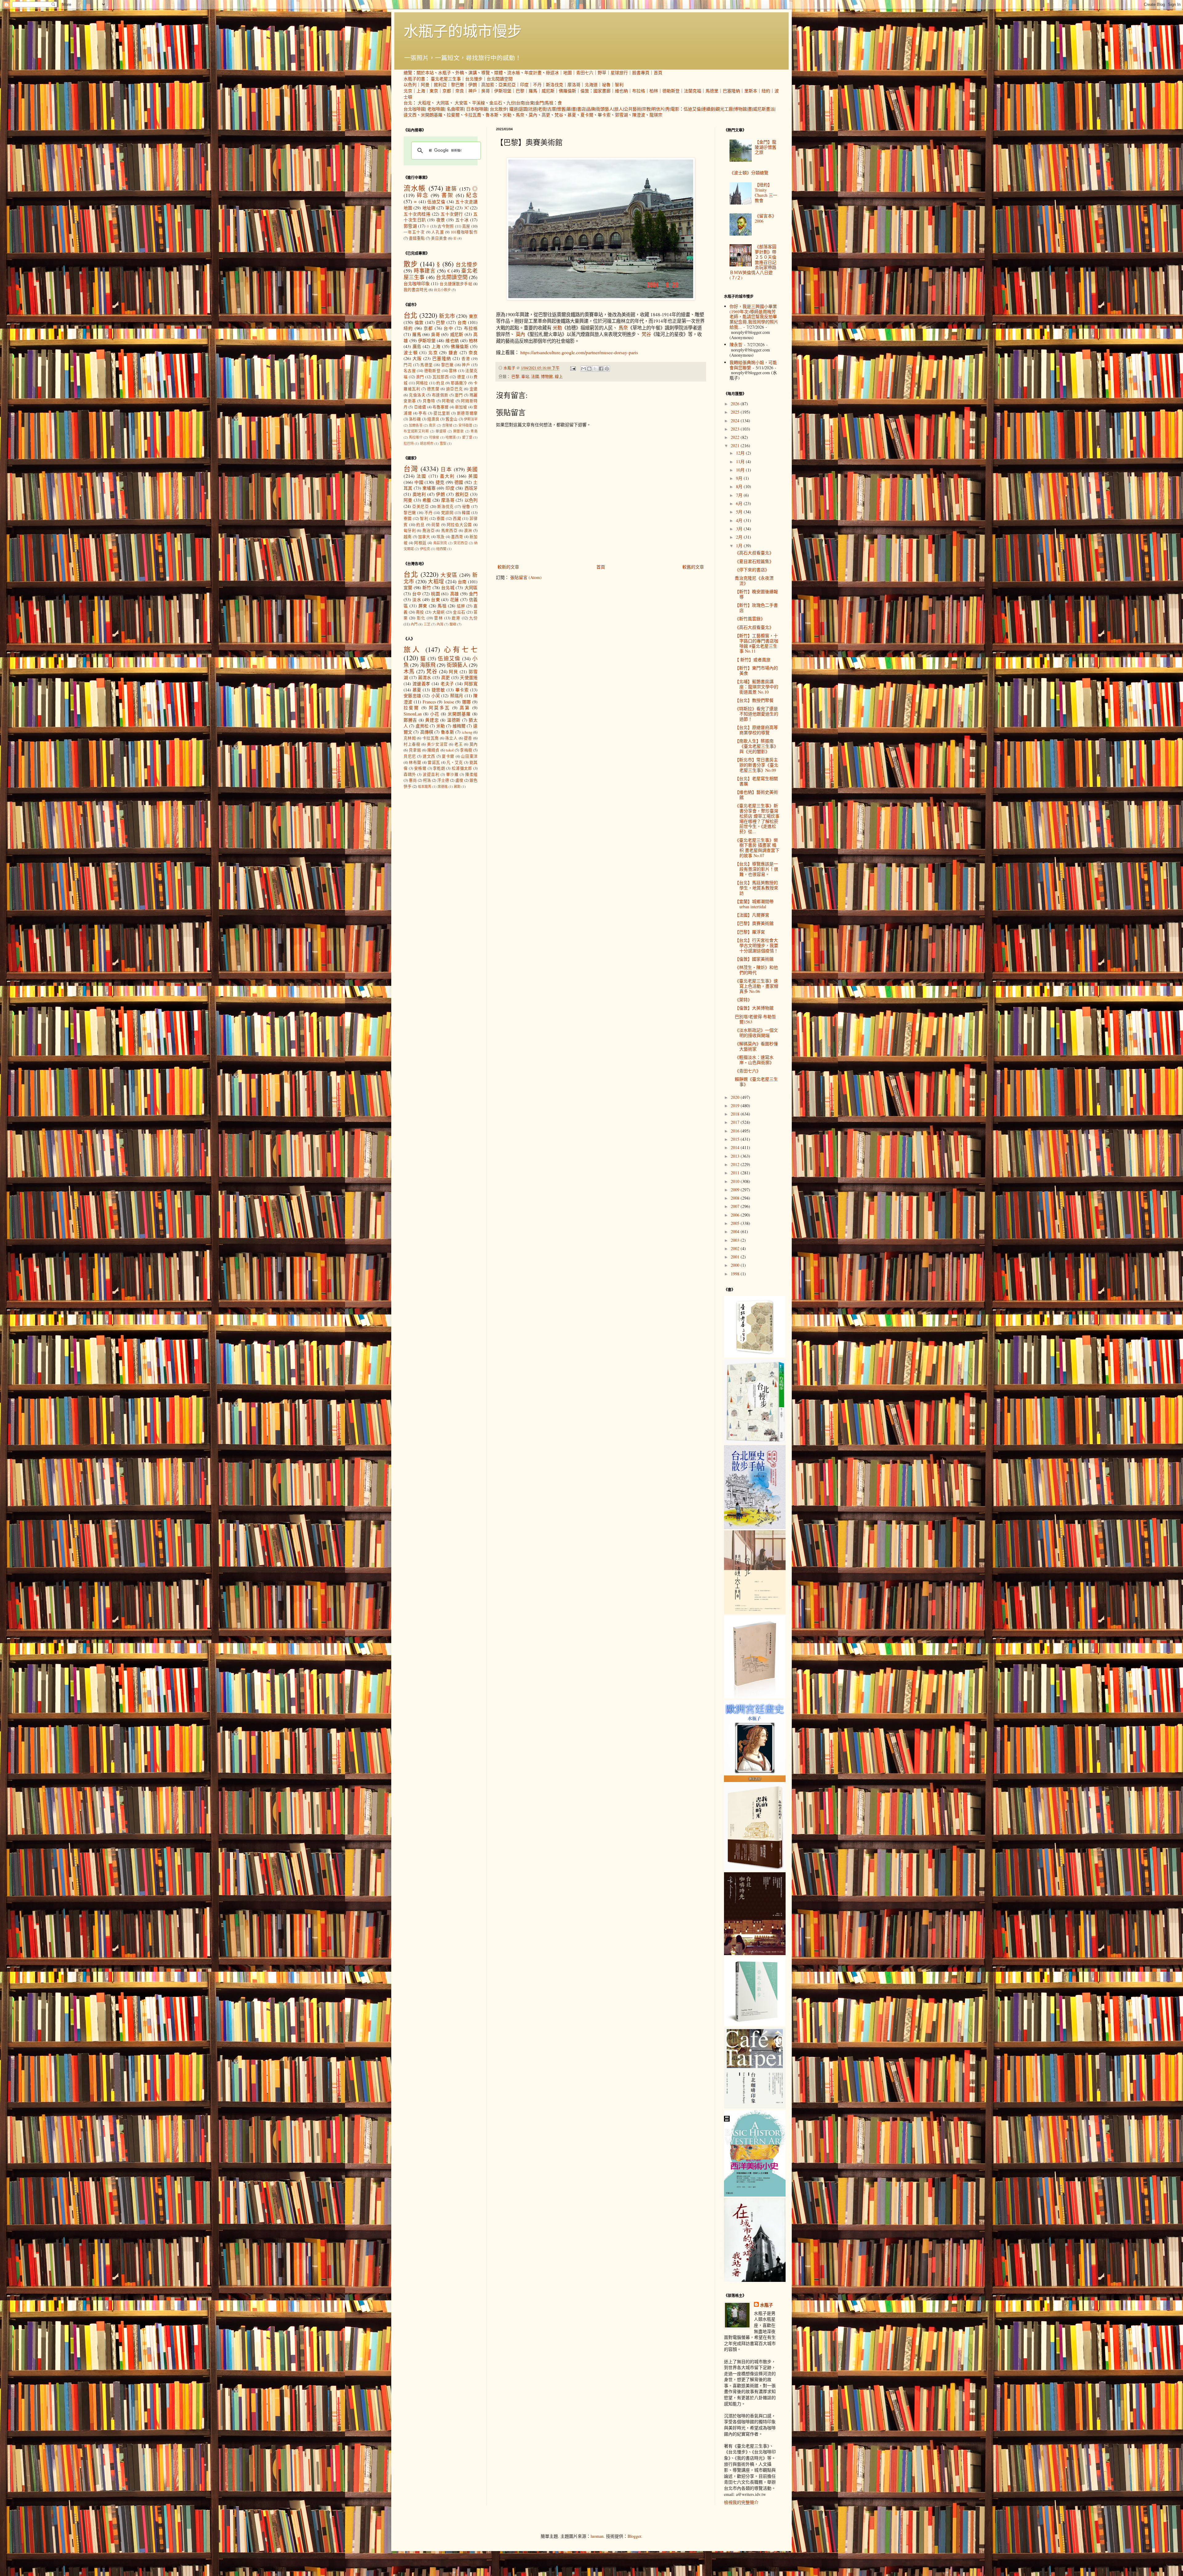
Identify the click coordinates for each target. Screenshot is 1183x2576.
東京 (434, 91)
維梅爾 (459, 726)
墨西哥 (457, 537)
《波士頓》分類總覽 (749, 173)
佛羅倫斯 (567, 91)
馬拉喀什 (416, 437)
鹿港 (456, 618)
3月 (740, 529)
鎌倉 (453, 352)
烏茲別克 (440, 543)
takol (450, 750)
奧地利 (419, 494)
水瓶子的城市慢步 (463, 30)
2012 (736, 1164)
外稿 (460, 73)
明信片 (658, 109)
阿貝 (453, 672)
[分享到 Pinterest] (607, 369)
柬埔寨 (429, 488)
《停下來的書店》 (752, 570)
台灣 (411, 468)
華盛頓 (441, 431)
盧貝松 (422, 726)
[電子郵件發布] (573, 368)
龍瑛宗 (656, 115)
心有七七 (461, 649)
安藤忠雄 (412, 696)
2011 (736, 1173)
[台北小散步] (755, 2024)
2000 (736, 1265)
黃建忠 (432, 720)
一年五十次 (414, 232)
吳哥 (486, 91)
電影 (675, 109)
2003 (736, 1240)
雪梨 (443, 443)
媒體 (498, 73)
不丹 (537, 85)
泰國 (441, 518)
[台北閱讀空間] (755, 1612)
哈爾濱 (451, 437)
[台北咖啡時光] (755, 1953)
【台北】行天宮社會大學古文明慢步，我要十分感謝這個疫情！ (756, 945)
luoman (597, 2536)
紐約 (766, 91)
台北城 (448, 587)
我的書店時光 (416, 290)
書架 (447, 195)
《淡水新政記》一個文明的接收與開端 (756, 1033)
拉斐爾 (453, 115)
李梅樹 (466, 750)
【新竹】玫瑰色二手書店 (756, 608)
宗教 (646, 109)
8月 (740, 486)
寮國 (408, 518)
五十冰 (462, 220)
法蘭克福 (693, 91)
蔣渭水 (425, 677)
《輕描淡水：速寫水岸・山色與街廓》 (754, 1060)
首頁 (658, 73)
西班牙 (471, 488)
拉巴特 (409, 443)
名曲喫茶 (455, 109)
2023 (736, 429)
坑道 (533, 109)
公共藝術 (632, 109)
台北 (408, 103)
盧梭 (459, 780)
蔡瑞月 (457, 696)
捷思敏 (438, 690)
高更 (546, 115)
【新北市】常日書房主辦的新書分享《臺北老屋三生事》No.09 (756, 765)
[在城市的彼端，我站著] (755, 2280)
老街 (542, 109)
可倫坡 (434, 437)
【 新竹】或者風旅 (753, 660)
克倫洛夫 (417, 395)
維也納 (621, 91)
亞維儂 (420, 407)
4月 (740, 520)
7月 (740, 495)
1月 (740, 546)
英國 (473, 476)
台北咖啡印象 (417, 284)
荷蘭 (436, 525)
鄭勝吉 (410, 720)
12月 (741, 453)
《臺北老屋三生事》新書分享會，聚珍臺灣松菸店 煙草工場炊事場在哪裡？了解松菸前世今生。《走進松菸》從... (757, 818)
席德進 (443, 786)
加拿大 (424, 537)
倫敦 (585, 91)
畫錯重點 (417, 238)
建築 (451, 189)
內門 (414, 624)
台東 (530, 103)
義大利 (447, 476)
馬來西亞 (449, 531)
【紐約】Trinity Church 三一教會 (766, 192)
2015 (736, 1139)
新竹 (427, 587)
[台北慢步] (755, 1442)
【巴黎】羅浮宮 (750, 932)
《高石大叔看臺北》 (754, 553)
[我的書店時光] (755, 1869)
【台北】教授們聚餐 (754, 700)
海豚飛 (428, 665)
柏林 (654, 91)
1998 (736, 1274)
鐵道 (514, 109)
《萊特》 (743, 1000)
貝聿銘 (415, 750)
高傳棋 (427, 732)
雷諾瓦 (434, 762)
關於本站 (425, 73)
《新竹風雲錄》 (750, 619)
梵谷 (559, 115)
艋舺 (461, 606)
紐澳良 (433, 419)
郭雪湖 (621, 115)
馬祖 (549, 103)
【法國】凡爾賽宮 (752, 915)
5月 (740, 512)
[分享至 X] (595, 369)
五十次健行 (452, 214)
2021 (736, 446)
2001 (736, 1257)
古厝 (552, 109)
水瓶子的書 (414, 79)
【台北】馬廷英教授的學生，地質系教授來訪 (756, 888)
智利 (619, 85)
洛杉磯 (415, 419)
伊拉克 (425, 549)
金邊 (474, 389)
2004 (736, 1231)
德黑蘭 (433, 389)
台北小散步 (442, 290)
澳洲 (468, 531)
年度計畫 (533, 73)
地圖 (567, 73)
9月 (740, 478)
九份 (511, 103)
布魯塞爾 (441, 407)
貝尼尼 (410, 756)
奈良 (460, 91)
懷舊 (561, 109)
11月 (741, 462)
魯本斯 (492, 115)
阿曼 (425, 85)
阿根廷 (420, 543)
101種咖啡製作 (464, 232)
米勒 (507, 115)
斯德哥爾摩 (467, 413)
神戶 (473, 91)
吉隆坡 (447, 425)
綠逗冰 (552, 73)
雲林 (453, 371)
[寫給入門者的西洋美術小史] (755, 2195)
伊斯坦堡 (503, 91)
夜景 (441, 220)
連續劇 (708, 109)
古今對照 (446, 226)
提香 (468, 738)
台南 (520, 103)
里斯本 (751, 91)
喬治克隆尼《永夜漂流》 (754, 581)
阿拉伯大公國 (459, 525)
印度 (524, 85)
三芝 (427, 624)
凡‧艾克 (455, 762)
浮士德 (443, 780)
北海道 (591, 85)
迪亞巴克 (454, 389)
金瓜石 (496, 103)
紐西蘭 (441, 549)
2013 (736, 1156)
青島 (474, 431)
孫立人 (451, 738)
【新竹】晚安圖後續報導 (756, 594)
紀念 (472, 195)
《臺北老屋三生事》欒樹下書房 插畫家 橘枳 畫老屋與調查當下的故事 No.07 (757, 848)
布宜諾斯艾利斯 (416, 431)
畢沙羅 (452, 774)
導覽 (486, 73)
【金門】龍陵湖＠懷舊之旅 (766, 147)
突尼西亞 (461, 543)
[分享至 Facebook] (601, 369)
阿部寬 (471, 684)
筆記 (449, 208)
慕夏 (572, 115)
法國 (535, 377)
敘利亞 (440, 85)
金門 (539, 103)
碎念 (423, 195)
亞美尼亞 (507, 85)
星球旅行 (619, 73)
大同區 (443, 103)
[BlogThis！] (589, 369)
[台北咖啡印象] (755, 2107)
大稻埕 (424, 103)
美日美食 (439, 238)
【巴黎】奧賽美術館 (754, 923)
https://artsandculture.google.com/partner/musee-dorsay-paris (579, 352)
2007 (736, 1206)
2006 (736, 1215)
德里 (461, 377)
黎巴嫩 (457, 85)
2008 (736, 1198)
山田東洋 (469, 756)
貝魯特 (429, 401)
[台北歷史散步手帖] (755, 1527)
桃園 (435, 594)
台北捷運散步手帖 (456, 284)
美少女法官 (437, 744)
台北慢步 (474, 79)
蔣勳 (457, 786)
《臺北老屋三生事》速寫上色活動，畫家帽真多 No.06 (756, 986)
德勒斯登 (671, 91)
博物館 (740, 109)
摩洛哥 (574, 85)
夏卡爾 (587, 115)
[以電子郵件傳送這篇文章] (583, 369)
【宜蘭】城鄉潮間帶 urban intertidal (754, 904)
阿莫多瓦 (439, 708)
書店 (581, 109)
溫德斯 (454, 720)
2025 (736, 412)
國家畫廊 (602, 91)
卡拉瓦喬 (473, 115)
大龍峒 (439, 612)
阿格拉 (422, 383)
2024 (736, 421)
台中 (448, 328)
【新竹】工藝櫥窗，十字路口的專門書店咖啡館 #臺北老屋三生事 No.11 (756, 643)
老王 (459, 744)
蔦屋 (466, 226)
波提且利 (431, 774)
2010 (736, 1181)
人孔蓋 (438, 232)
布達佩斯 (440, 395)
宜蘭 (408, 587)
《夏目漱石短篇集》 (754, 561)
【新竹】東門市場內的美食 (756, 670)
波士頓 (411, 352)
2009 (736, 1190)
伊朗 (473, 85)
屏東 (423, 606)
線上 (559, 377)
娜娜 (467, 702)
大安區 (461, 103)
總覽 (408, 73)
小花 (435, 714)
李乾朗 (439, 768)
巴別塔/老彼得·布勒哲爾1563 (755, 1019)
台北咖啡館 (414, 109)
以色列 (410, 85)
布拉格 (639, 91)
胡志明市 (427, 443)
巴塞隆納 (731, 91)
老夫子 (447, 684)
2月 (740, 537)
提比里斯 (442, 413)
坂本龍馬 (425, 786)
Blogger (634, 2536)
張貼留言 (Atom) (526, 577)
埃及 (441, 537)
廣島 (417, 346)
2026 (736, 404)
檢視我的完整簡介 (741, 2502)
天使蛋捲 (469, 677)
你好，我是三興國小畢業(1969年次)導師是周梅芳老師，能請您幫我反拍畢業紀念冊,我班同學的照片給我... (754, 317)
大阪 (417, 358)
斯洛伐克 (555, 85)
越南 (408, 537)
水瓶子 (445, 73)
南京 (432, 425)
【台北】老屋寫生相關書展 (756, 781)
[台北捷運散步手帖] (755, 1697)
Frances (429, 702)
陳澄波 (639, 115)
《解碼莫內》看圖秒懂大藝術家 (756, 1046)
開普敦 (459, 431)
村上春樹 (412, 744)
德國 (459, 482)
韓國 (466, 513)
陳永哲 (736, 344)
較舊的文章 (693, 567)
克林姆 (410, 738)
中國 (419, 482)
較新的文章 (508, 567)
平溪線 (478, 103)
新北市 (447, 316)
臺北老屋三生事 (446, 79)
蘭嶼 (453, 624)
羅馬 (533, 91)
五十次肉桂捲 (417, 214)
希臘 (427, 500)
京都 (447, 91)
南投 (420, 612)
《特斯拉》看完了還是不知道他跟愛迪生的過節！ (756, 714)
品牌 (591, 109)
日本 (446, 469)
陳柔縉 (471, 774)
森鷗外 (410, 774)
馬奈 (520, 115)
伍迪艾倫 (692, 109)
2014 (736, 1147)
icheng (467, 732)
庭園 (523, 109)
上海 (421, 91)
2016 (736, 1131)
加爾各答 (416, 425)
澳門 (420, 377)
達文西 (410, 115)
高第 (465, 708)
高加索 (488, 85)
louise (449, 702)
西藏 (457, 518)
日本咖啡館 (477, 109)
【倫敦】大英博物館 (754, 1008)
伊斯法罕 (471, 419)
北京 (408, 91)
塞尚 (413, 780)
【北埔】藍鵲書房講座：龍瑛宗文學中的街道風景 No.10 (756, 687)
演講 (473, 73)
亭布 (423, 413)
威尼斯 (548, 91)
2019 (736, 1106)
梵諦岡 (447, 513)
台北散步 (498, 109)
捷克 (440, 482)
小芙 (436, 696)
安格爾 (420, 768)
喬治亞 (429, 531)
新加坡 (461, 407)
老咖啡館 (436, 109)
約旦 (440, 383)
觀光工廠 (724, 109)
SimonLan (413, 714)
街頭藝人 (605, 109)
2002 (736, 1248)
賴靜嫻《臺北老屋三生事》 (756, 1082)
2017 (736, 1122)
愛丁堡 (467, 437)
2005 (736, 1223)
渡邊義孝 (421, 684)
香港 (466, 359)
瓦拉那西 (441, 377)
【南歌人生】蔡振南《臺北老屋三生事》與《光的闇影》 (756, 746)
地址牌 (429, 208)
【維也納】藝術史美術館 (756, 795)
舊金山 (451, 419)
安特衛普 (465, 425)
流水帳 (514, 73)
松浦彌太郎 (462, 768)
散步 (411, 264)
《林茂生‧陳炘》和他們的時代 (756, 970)
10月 (741, 470)
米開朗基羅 (432, 115)
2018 (736, 1114)
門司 (408, 365)
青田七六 (585, 73)
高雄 (455, 594)
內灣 (440, 624)
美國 (472, 469)
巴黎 (520, 91)
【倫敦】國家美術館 (754, 959)
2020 (736, 1097)
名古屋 (410, 371)
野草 (602, 73)
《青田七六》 (748, 1071)
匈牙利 (410, 531)
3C (466, 208)
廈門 (459, 395)
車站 (525, 377)
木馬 (409, 671)
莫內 (533, 115)
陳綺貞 (433, 750)
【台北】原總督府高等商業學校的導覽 (756, 730)
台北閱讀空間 (500, 79)
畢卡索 (604, 115)
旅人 (619, 109)
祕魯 (606, 85)
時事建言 (425, 271)
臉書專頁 (641, 73)
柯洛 (427, 780)
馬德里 (712, 91)
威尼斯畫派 (764, 109)
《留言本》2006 (766, 218)
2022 (736, 437)
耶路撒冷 (459, 383)
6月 (740, 503)
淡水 (417, 599)
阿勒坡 (448, 401)
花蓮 (455, 599)
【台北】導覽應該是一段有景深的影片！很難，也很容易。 (756, 869)
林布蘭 (415, 762)
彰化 (421, 618)
